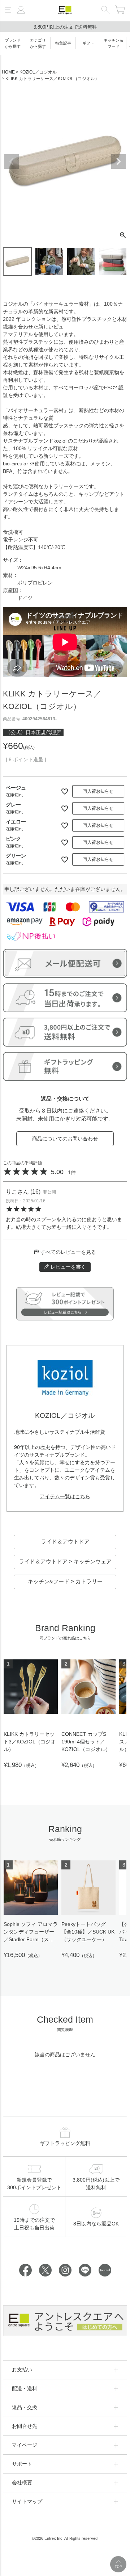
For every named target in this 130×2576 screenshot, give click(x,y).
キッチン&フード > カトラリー (65, 1581)
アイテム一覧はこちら (65, 1496)
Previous (12, 162)
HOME (8, 72)
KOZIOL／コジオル (38, 72)
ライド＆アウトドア (65, 1542)
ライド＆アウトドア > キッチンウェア (65, 1561)
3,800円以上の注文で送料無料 (65, 27)
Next (118, 162)
